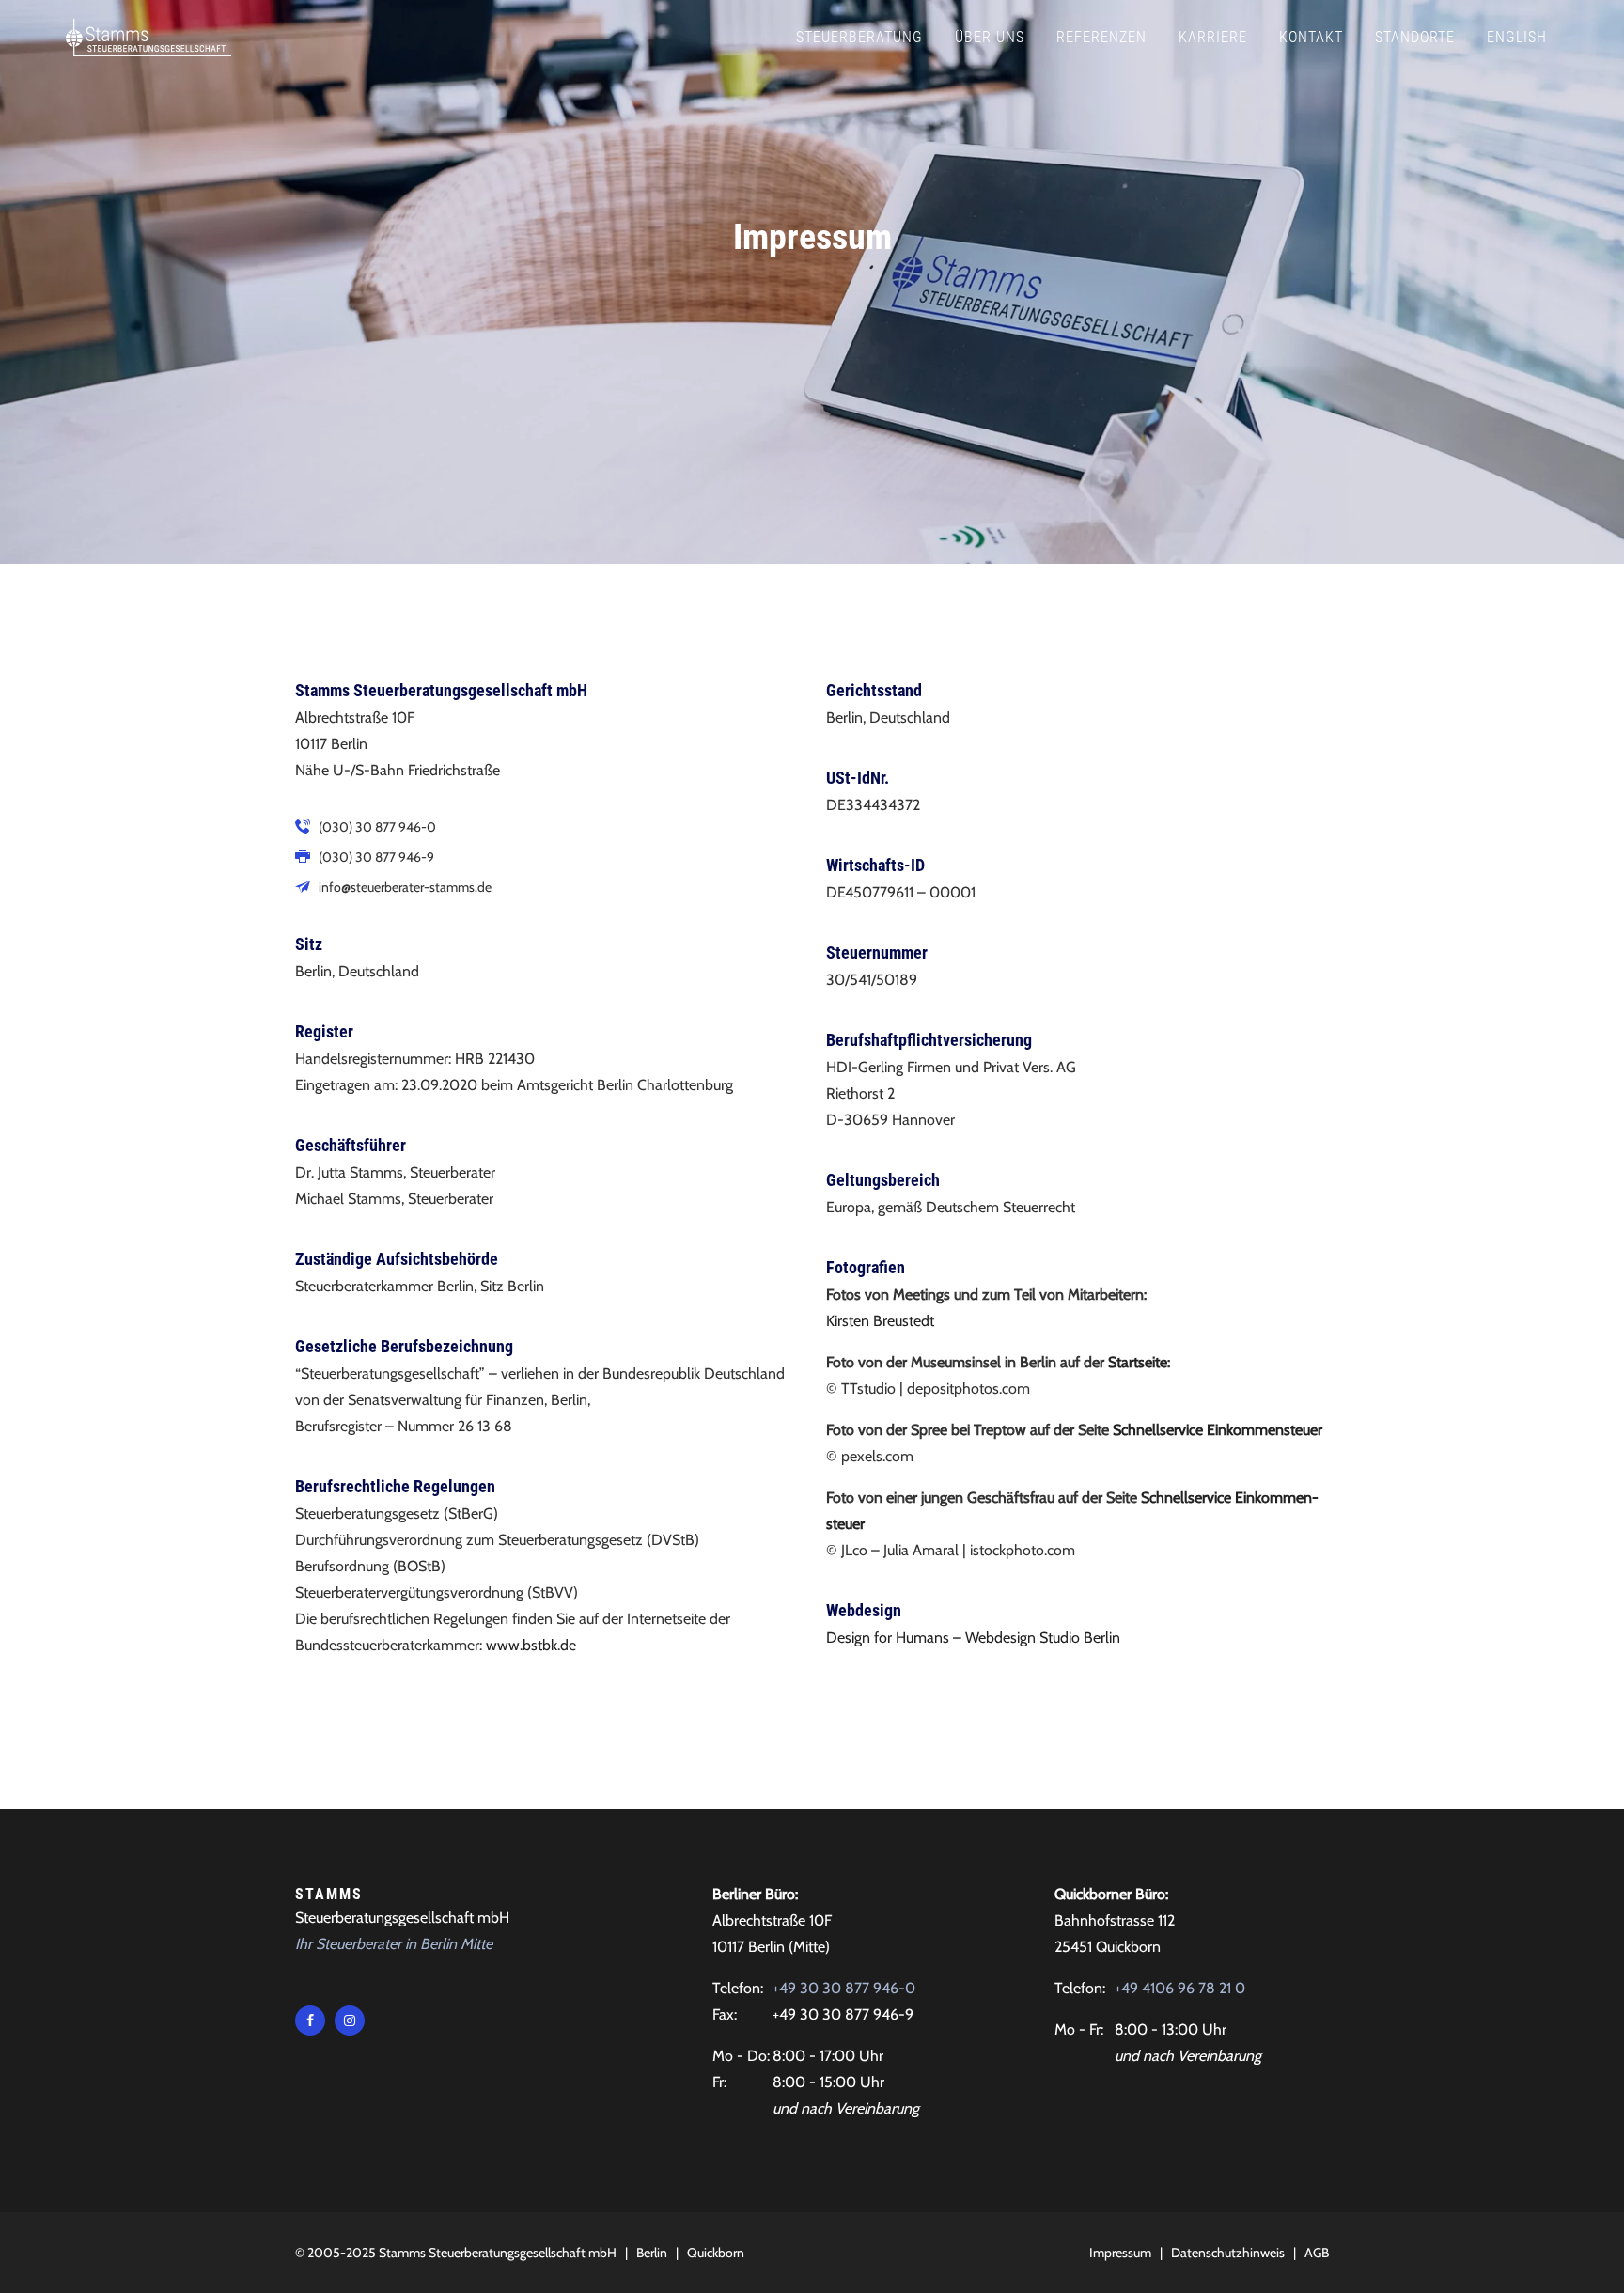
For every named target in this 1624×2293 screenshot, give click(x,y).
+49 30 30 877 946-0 (844, 1988)
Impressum (1120, 2253)
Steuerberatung (859, 37)
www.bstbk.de (531, 1645)
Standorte (1415, 37)
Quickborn (716, 2253)
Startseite (1138, 1362)
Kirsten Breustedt (880, 1321)
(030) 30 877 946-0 (377, 827)
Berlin (652, 2253)
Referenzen (1101, 37)
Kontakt (1311, 37)
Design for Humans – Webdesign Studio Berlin (973, 1638)
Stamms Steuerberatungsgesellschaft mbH (498, 2253)
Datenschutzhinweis (1228, 2253)
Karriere (1213, 37)
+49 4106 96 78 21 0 (1180, 1988)
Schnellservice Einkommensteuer (1218, 1430)
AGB (1317, 2253)
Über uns (990, 37)
